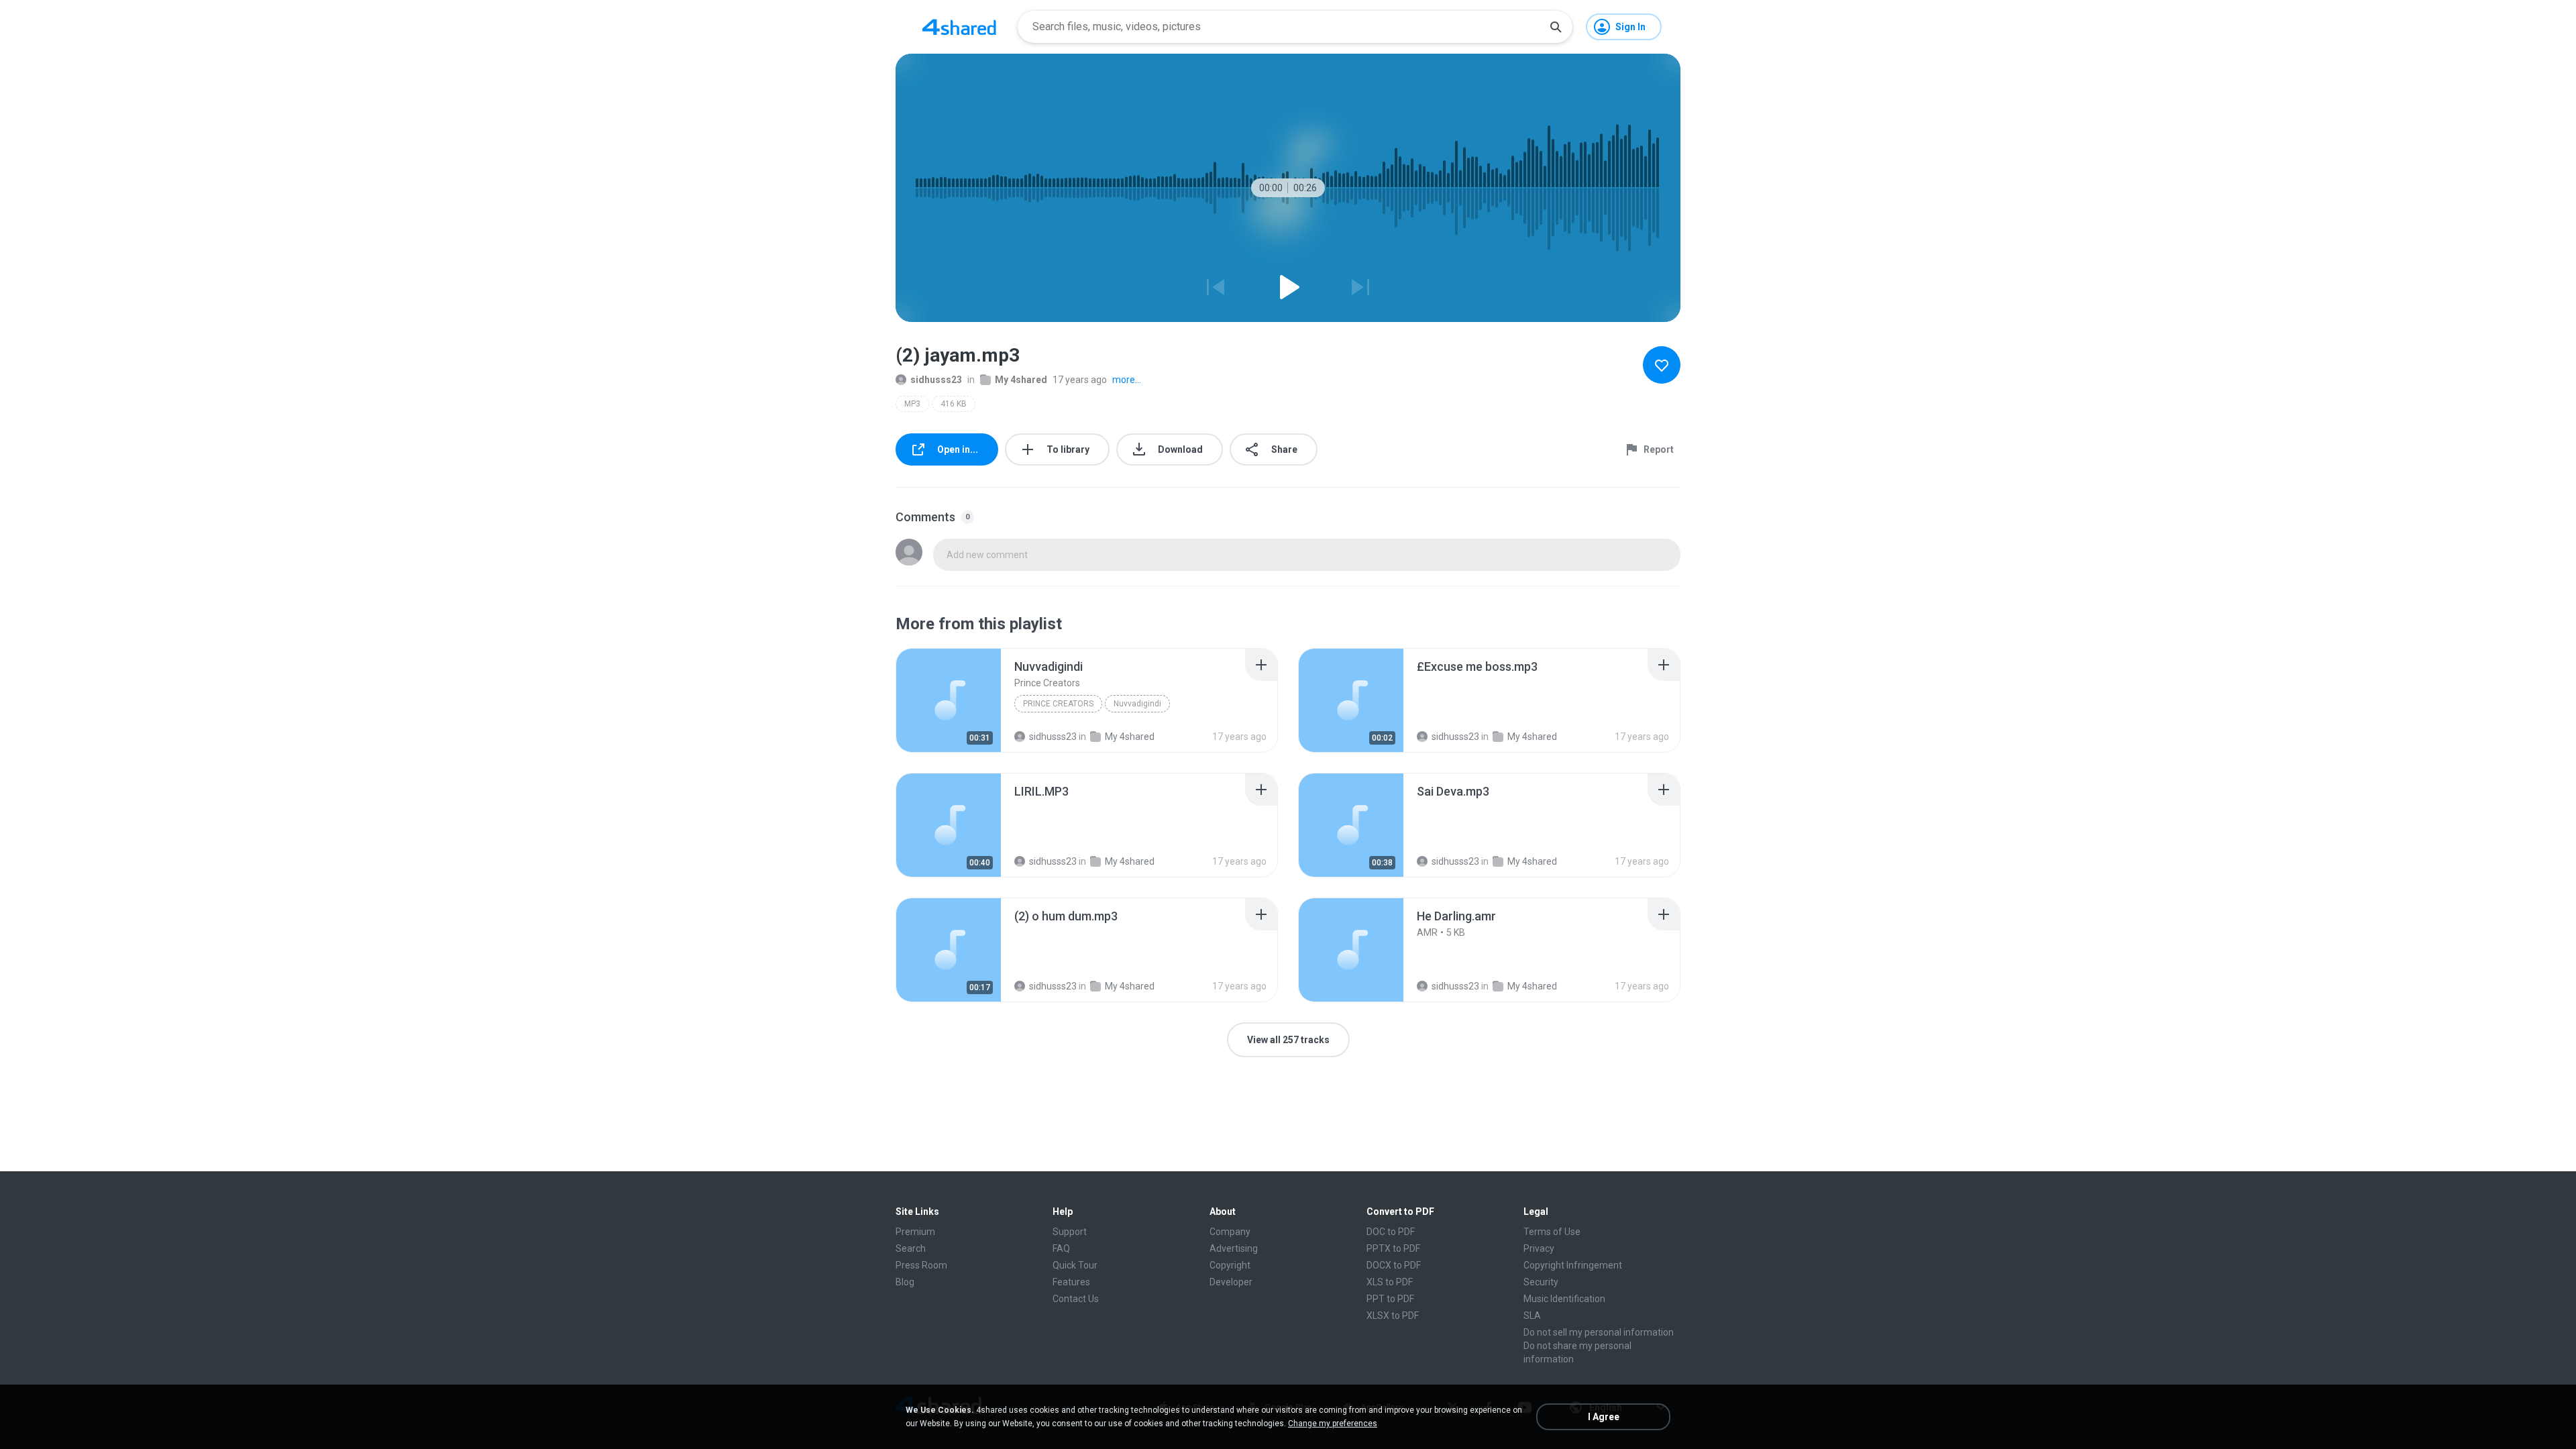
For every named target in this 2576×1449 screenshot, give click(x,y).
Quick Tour (1075, 1265)
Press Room (921, 1265)
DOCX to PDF (1394, 1265)
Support (1070, 1232)
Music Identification (1564, 1299)
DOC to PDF (1391, 1232)
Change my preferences (1333, 1424)
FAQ (1061, 1248)
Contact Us (1076, 1299)
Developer (1231, 1282)
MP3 (912, 404)
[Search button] (1556, 27)
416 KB (954, 404)
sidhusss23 (936, 380)
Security (1541, 1282)
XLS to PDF (1390, 1282)
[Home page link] (959, 27)
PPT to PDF (1390, 1299)
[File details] (949, 700)
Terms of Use (1552, 1232)
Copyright (1230, 1265)
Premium (915, 1232)
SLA (1532, 1316)
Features (1071, 1282)
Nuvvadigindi (1137, 704)
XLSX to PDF (1393, 1316)
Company (1230, 1232)
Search (911, 1248)
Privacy (1539, 1248)
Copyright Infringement (1573, 1265)
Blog (905, 1282)
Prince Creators (1058, 704)
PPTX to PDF (1393, 1248)
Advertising (1234, 1248)
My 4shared (1021, 380)
